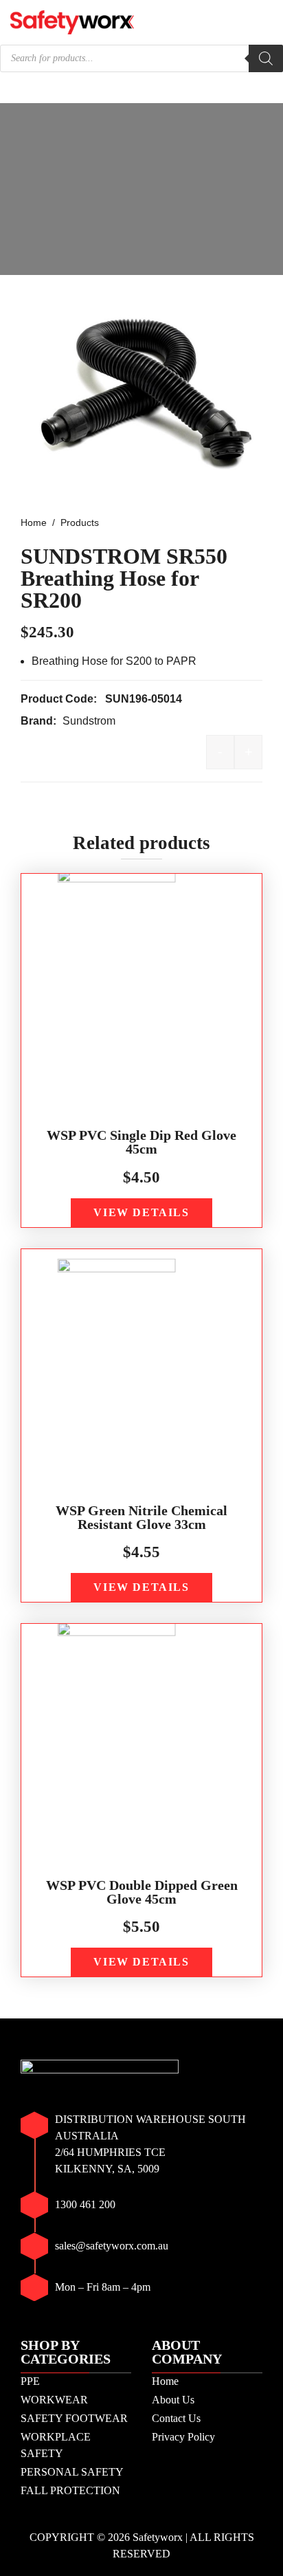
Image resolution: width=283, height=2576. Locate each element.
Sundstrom (89, 721)
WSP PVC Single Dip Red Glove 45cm (141, 1142)
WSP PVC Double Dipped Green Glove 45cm (142, 1892)
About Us (173, 2400)
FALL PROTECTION (70, 2490)
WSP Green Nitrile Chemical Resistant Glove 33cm (141, 1517)
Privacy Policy (183, 2437)
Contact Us (176, 2418)
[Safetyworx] (72, 21)
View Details (141, 1212)
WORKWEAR (54, 2400)
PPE (30, 2381)
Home (165, 2381)
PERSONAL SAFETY (72, 2472)
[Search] (266, 58)
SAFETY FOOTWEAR (74, 2418)
